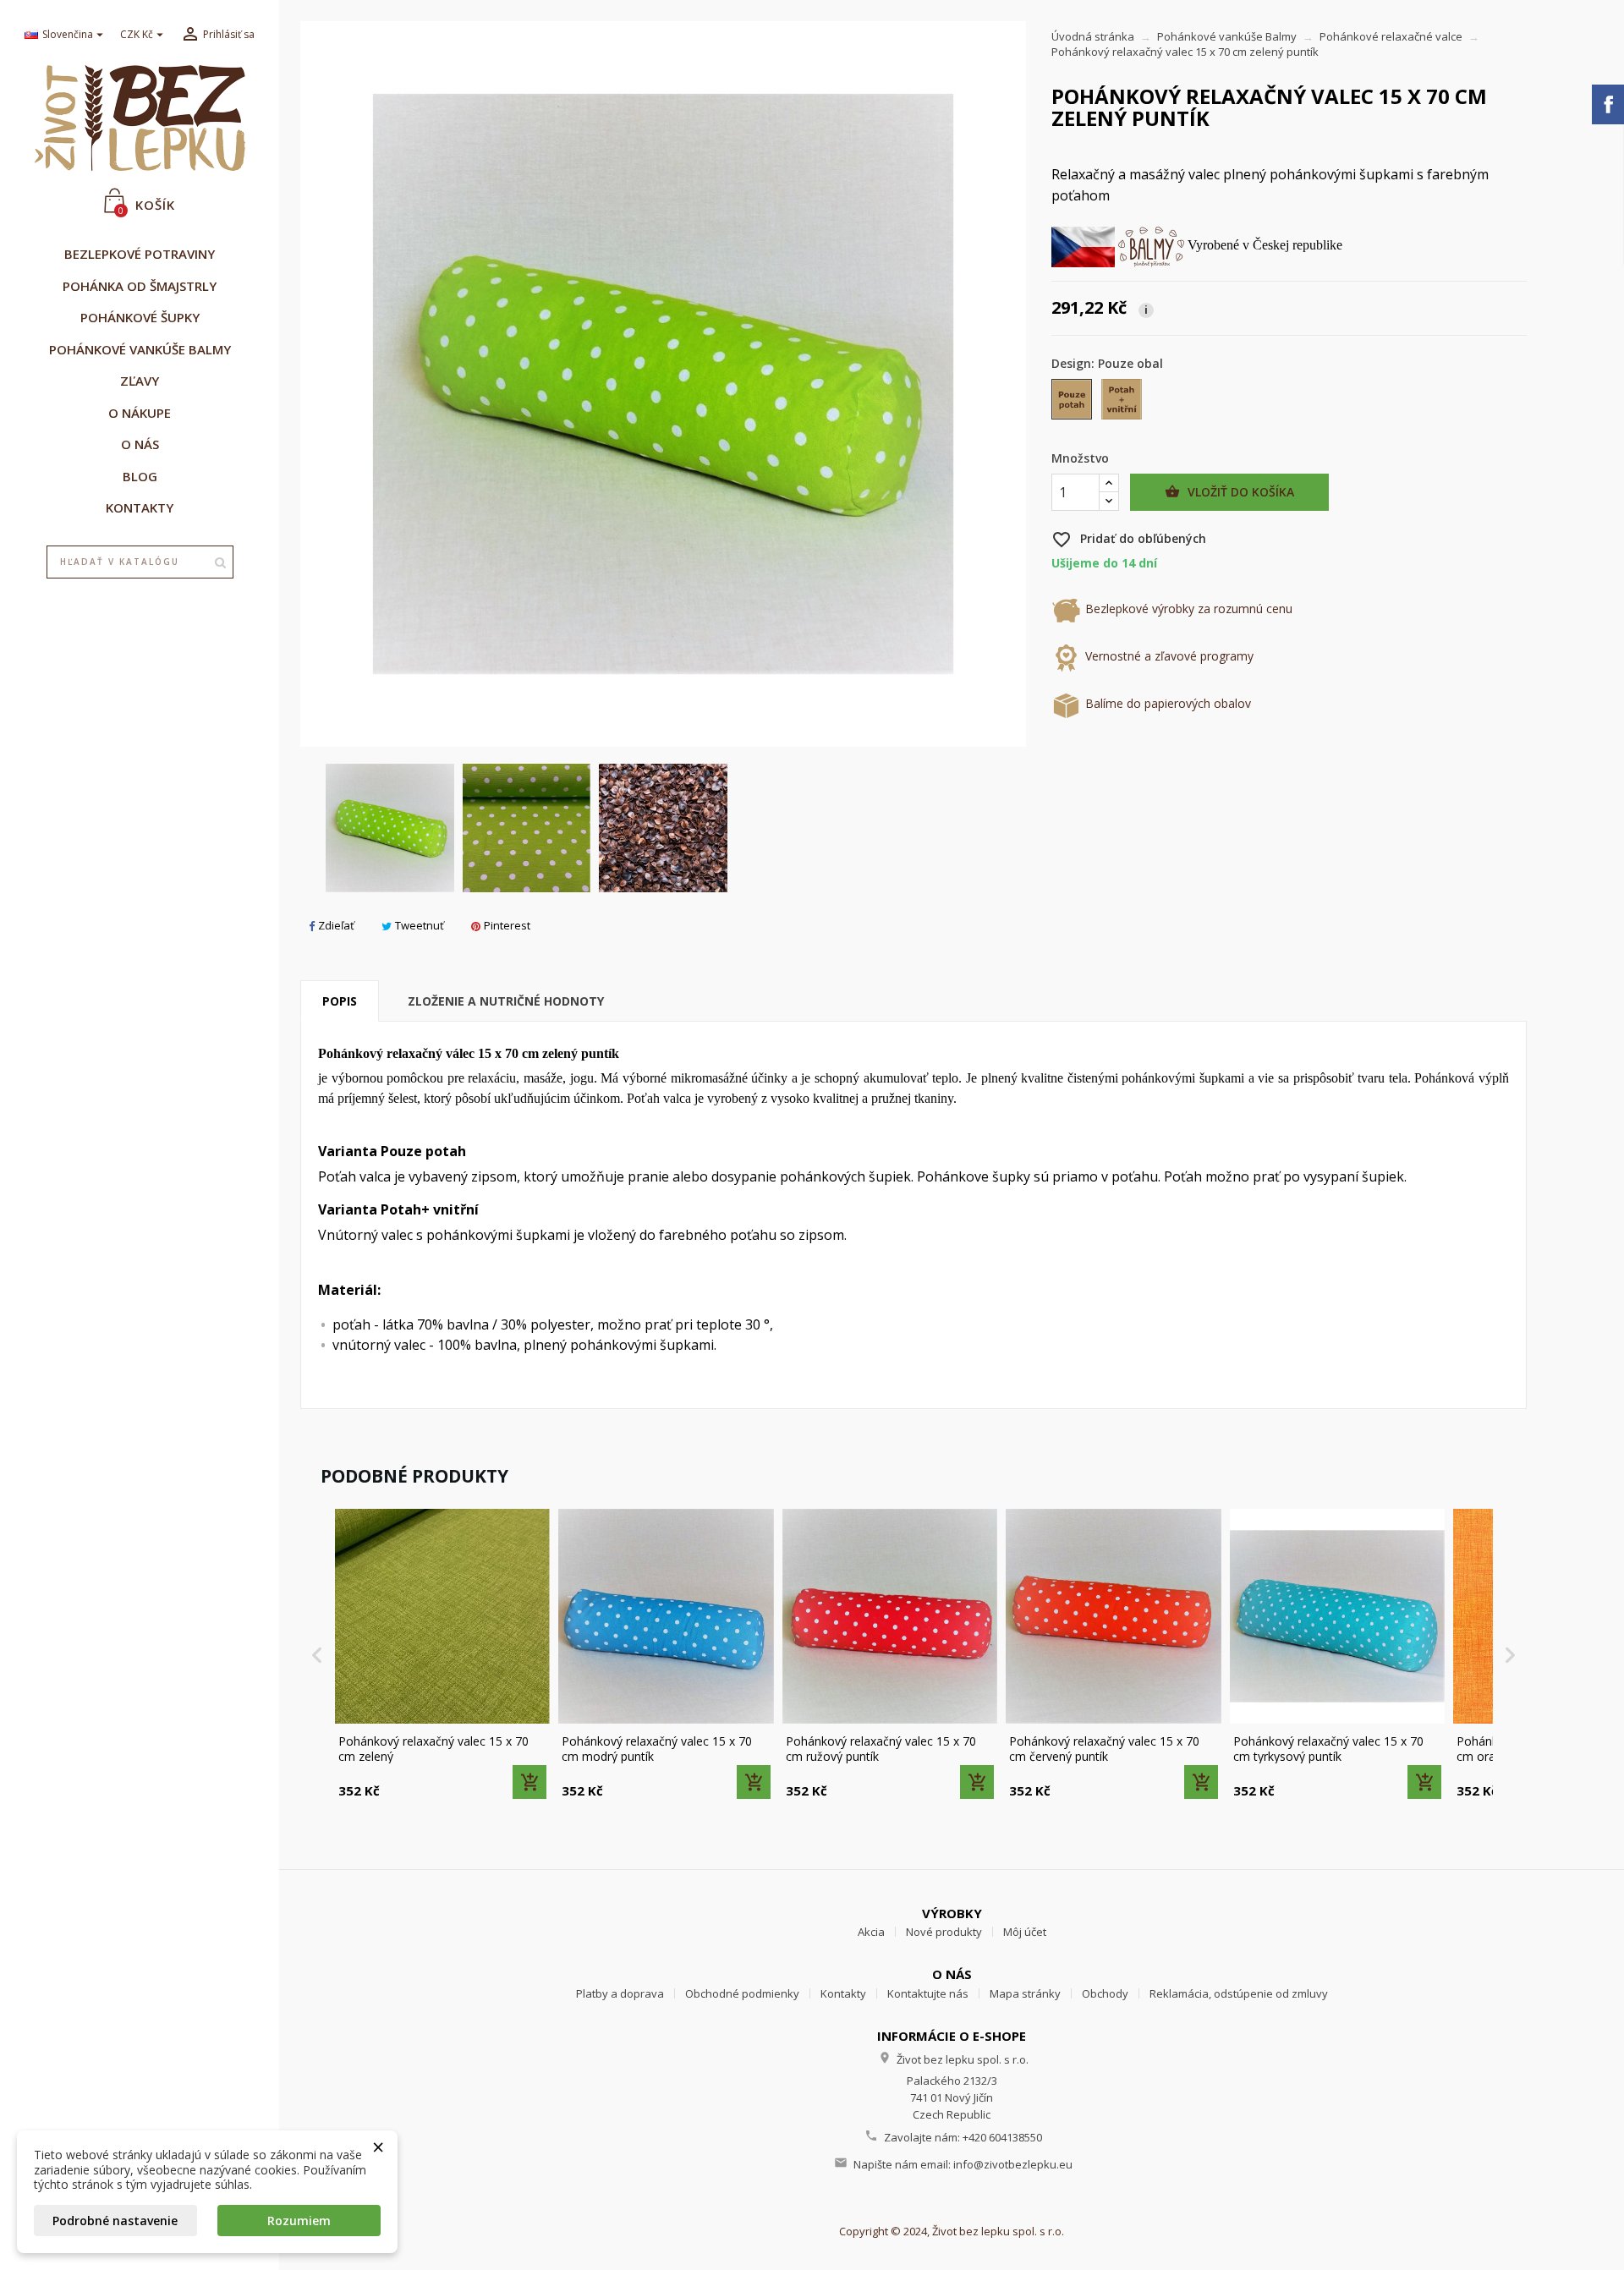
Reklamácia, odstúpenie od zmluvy (1239, 1993)
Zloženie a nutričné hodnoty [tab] (506, 1001)
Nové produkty (944, 1932)
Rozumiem (299, 2221)
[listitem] (442, 1656)
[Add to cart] (529, 1782)
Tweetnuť (420, 925)
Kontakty (843, 1993)
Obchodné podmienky (742, 1993)
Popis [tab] (340, 1001)
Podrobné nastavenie (115, 2221)
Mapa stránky (1025, 1993)
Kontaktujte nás (928, 1993)
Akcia (871, 1932)
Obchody (1105, 1993)
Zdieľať (336, 925)
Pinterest (507, 925)
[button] (317, 1656)
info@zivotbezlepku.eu (1013, 2164)
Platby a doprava (620, 1993)
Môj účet (1025, 1932)
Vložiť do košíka (1229, 492)
